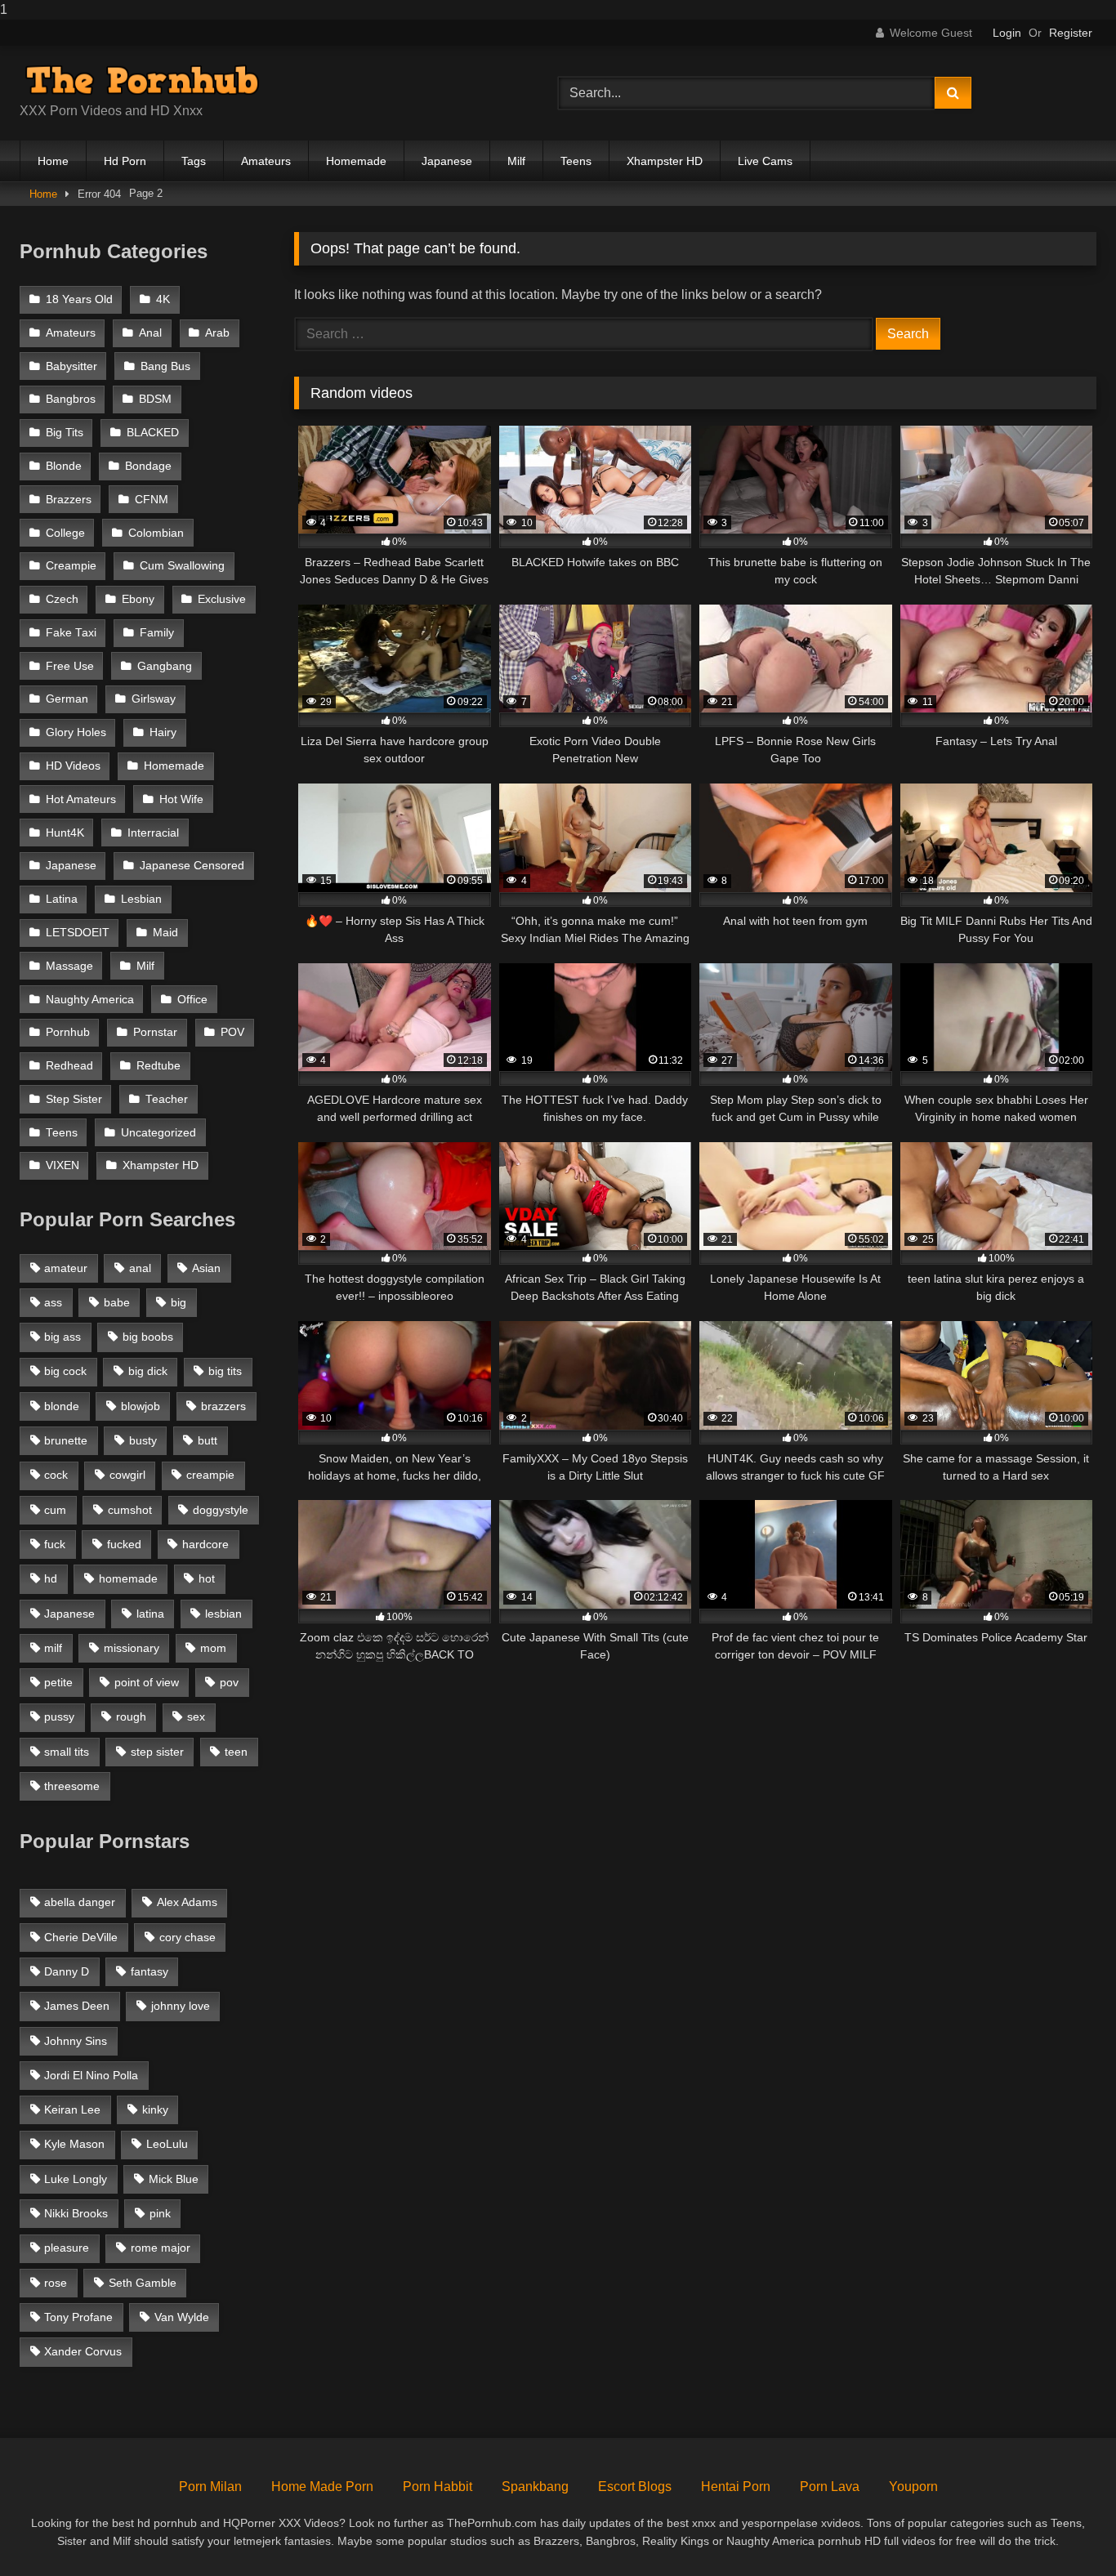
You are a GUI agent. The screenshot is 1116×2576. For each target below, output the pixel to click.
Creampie (71, 566)
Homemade (356, 161)
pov (229, 1682)
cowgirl (127, 1475)
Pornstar (155, 1032)
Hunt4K (65, 833)
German (67, 699)
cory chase (187, 1937)
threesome (72, 1786)
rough (131, 1717)
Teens (576, 161)
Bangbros (71, 399)
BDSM (155, 399)
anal (140, 1268)
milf (53, 1648)
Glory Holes (76, 732)
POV (232, 1032)
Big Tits (65, 433)
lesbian (223, 1614)
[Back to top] (1065, 2531)
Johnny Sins (76, 2041)
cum (55, 1510)
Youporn (913, 2487)
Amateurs (266, 161)
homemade (128, 1578)
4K (163, 299)
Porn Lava (830, 2487)
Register (1071, 33)
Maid (165, 933)
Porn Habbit (437, 2487)
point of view (147, 1682)
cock (56, 1475)
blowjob (141, 1406)
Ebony (138, 599)
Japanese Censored (192, 866)
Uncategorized (158, 1133)
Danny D (67, 1971)
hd (51, 1578)
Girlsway (154, 699)
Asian (206, 1268)
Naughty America (90, 1000)
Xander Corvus (83, 2351)
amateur (66, 1268)
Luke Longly (76, 2179)
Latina (62, 899)
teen (236, 1752)
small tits (67, 1752)
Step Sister (74, 1099)
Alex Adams (187, 1902)
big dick (148, 1371)
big (179, 1302)
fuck (55, 1544)
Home (53, 161)
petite (58, 1682)
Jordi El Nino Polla (91, 2075)
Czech (62, 599)
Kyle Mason (74, 2144)
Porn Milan (210, 2487)
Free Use (70, 666)
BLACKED (153, 433)
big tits (225, 1371)
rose (56, 2283)
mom (213, 1648)
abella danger (80, 1902)
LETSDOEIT (78, 933)
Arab (217, 333)
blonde (62, 1406)
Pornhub (68, 1032)
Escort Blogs (635, 2487)
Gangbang (165, 666)
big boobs (148, 1337)
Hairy (163, 732)
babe (117, 1302)
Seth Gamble (143, 2283)
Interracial (153, 833)
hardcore (205, 1544)
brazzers (223, 1406)
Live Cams (765, 161)
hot (207, 1578)
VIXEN (62, 1165)
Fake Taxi (71, 633)
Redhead (69, 1066)
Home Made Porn (322, 2487)
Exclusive (222, 599)
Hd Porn (125, 161)
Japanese (447, 161)
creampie (210, 1475)
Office (192, 1000)
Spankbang (535, 2487)
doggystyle (221, 1510)
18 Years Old (79, 299)
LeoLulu (167, 2144)
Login (1007, 33)
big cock (65, 1371)
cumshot (130, 1510)
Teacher (167, 1099)
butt (208, 1440)
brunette (66, 1440)
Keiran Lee (72, 2109)
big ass (62, 1337)
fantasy (150, 1971)
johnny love (181, 2006)
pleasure (67, 2248)
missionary (132, 1648)
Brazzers (69, 500)
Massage (69, 966)
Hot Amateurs (81, 799)
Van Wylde (182, 2317)
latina (150, 1614)
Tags (194, 161)
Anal (150, 333)
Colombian (156, 533)
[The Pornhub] (142, 80)
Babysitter (71, 366)
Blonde (64, 466)
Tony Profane (78, 2317)
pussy (59, 1717)
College (65, 533)
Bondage (148, 466)
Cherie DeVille (81, 1937)
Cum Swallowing (182, 566)
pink (160, 2213)
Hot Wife (181, 799)
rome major (161, 2248)
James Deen (77, 2006)
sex (196, 1717)
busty (143, 1440)
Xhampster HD (665, 161)
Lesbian (141, 899)
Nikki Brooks (76, 2213)
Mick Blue (174, 2179)
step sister (157, 1752)
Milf (516, 161)
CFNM (152, 500)
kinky (155, 2109)
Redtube (158, 1066)
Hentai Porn (736, 2487)
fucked (124, 1544)
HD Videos (73, 766)
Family (157, 633)
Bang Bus (165, 366)
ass (53, 1302)
